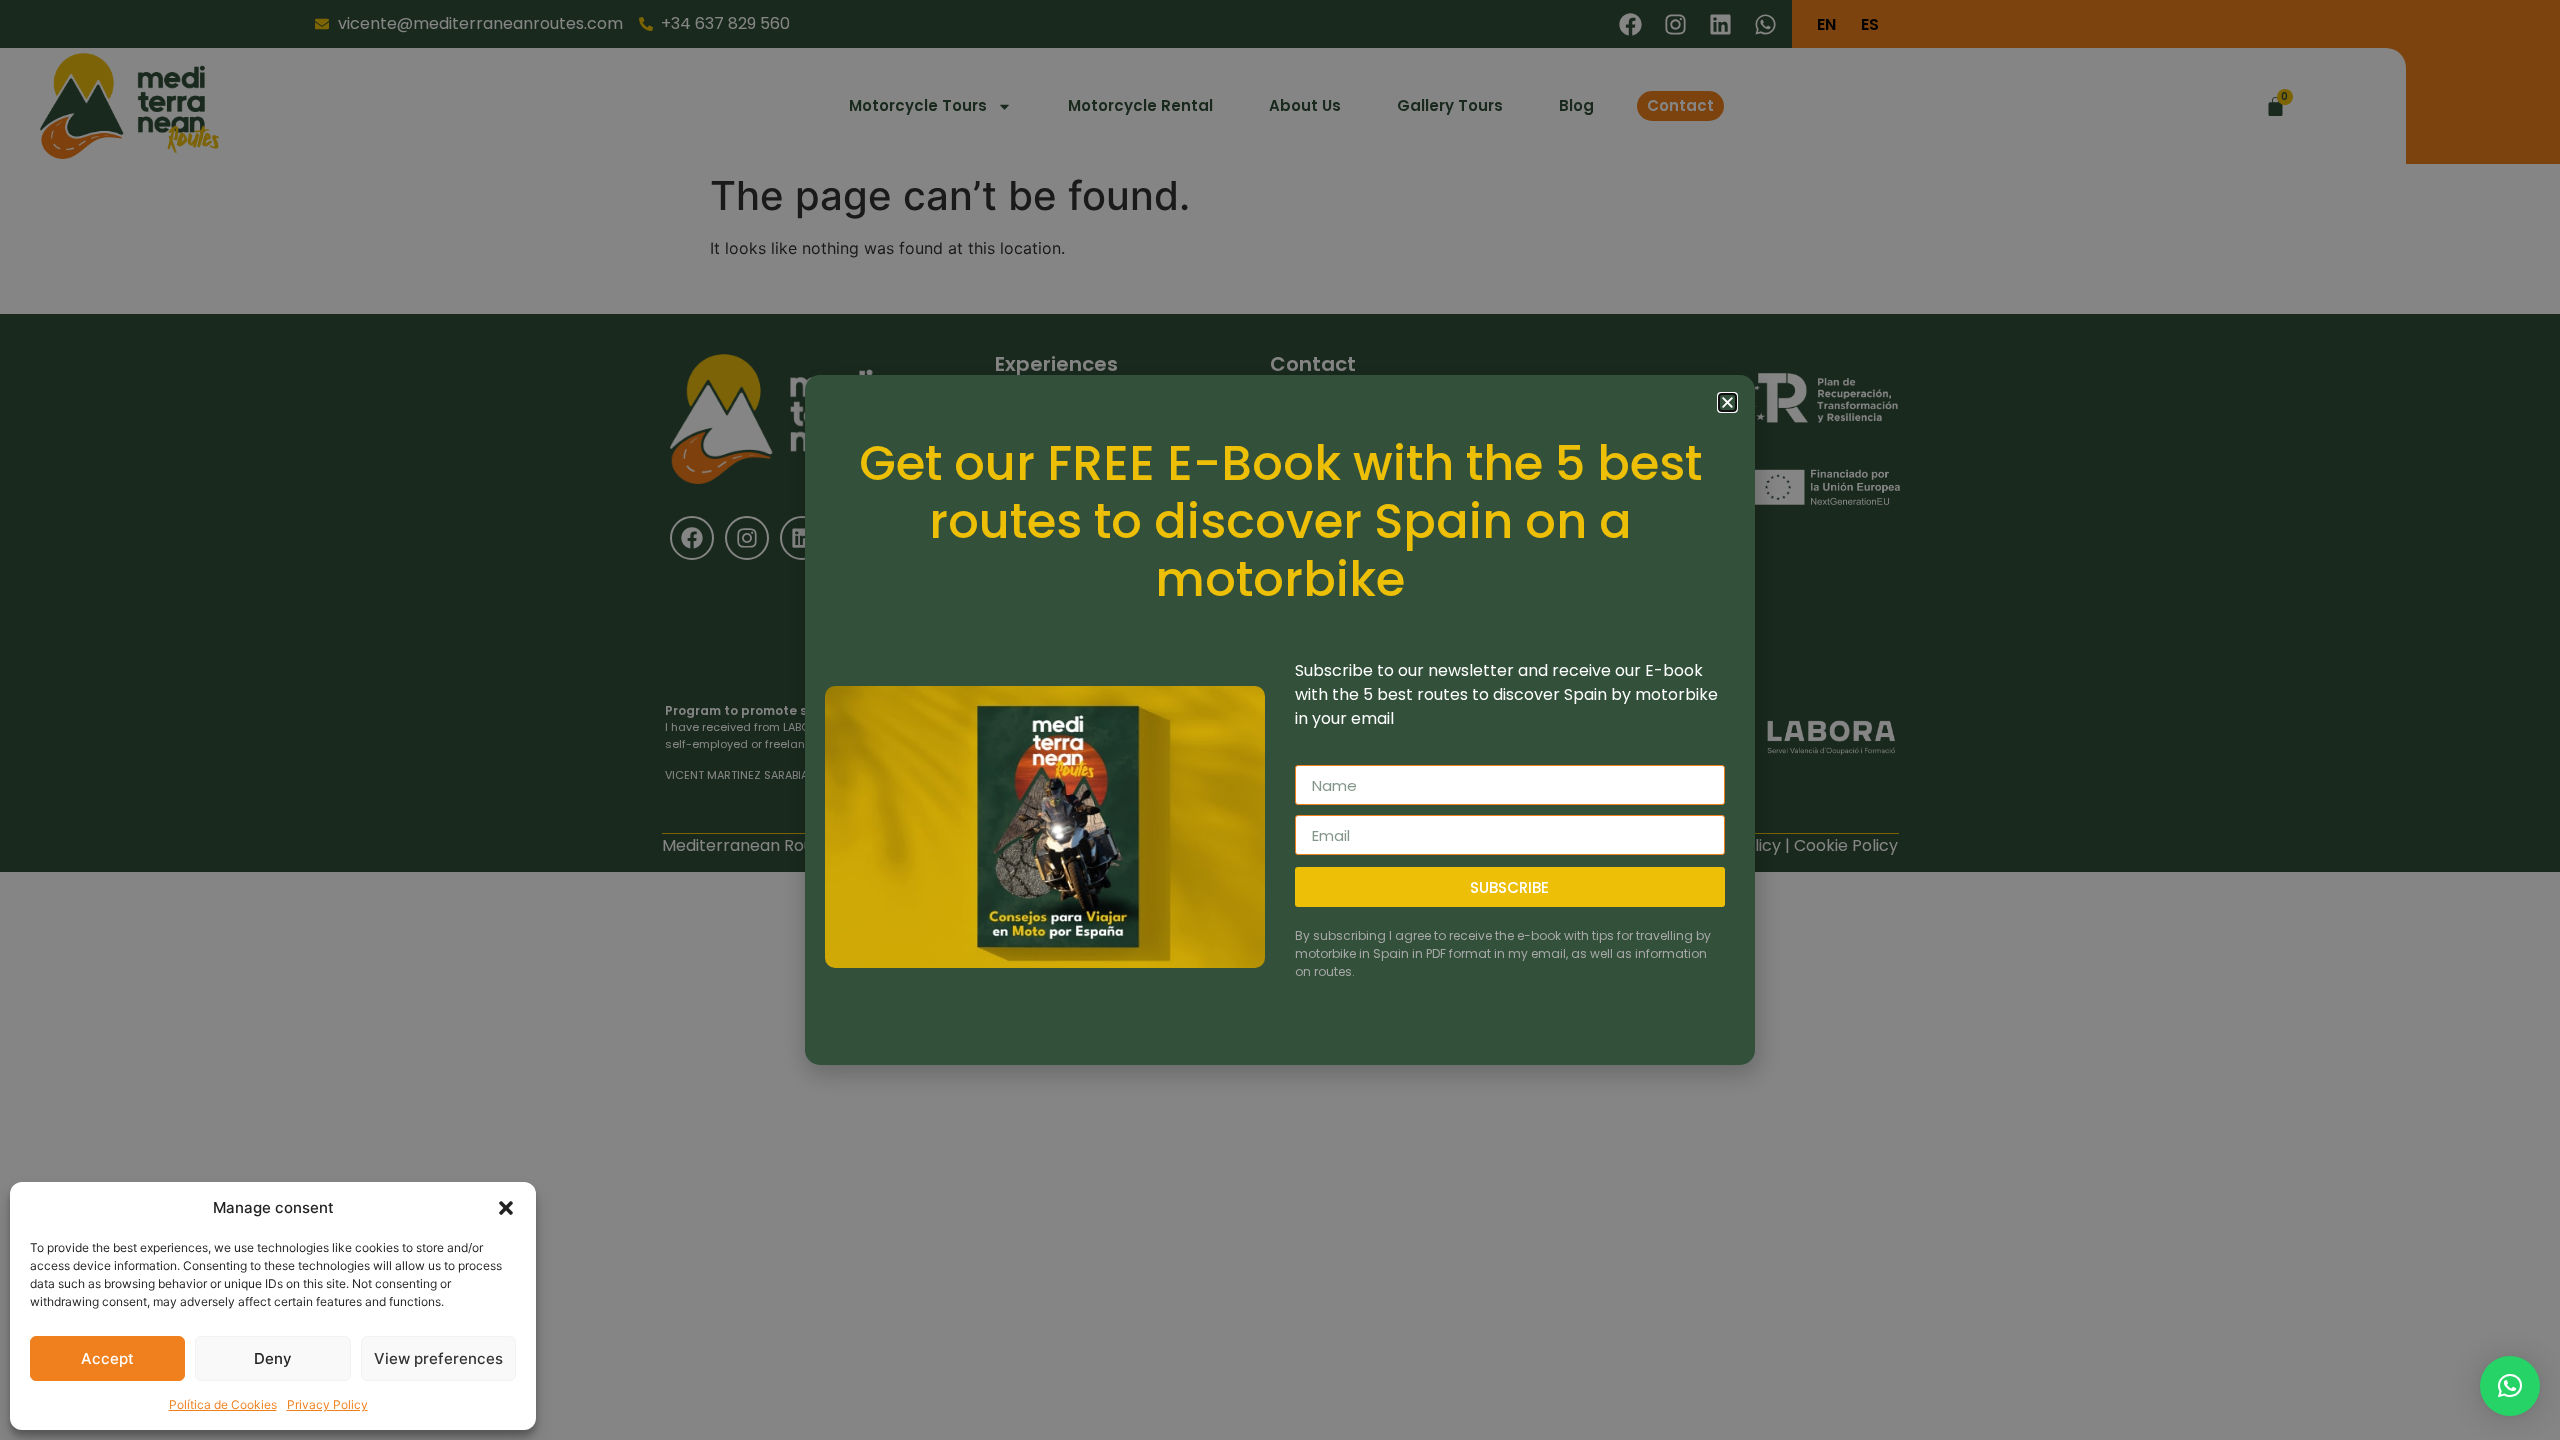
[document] (1280, 720)
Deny (273, 1358)
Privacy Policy (327, 1404)
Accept (107, 1358)
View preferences (438, 1358)
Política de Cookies (223, 1404)
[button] (506, 1208)
